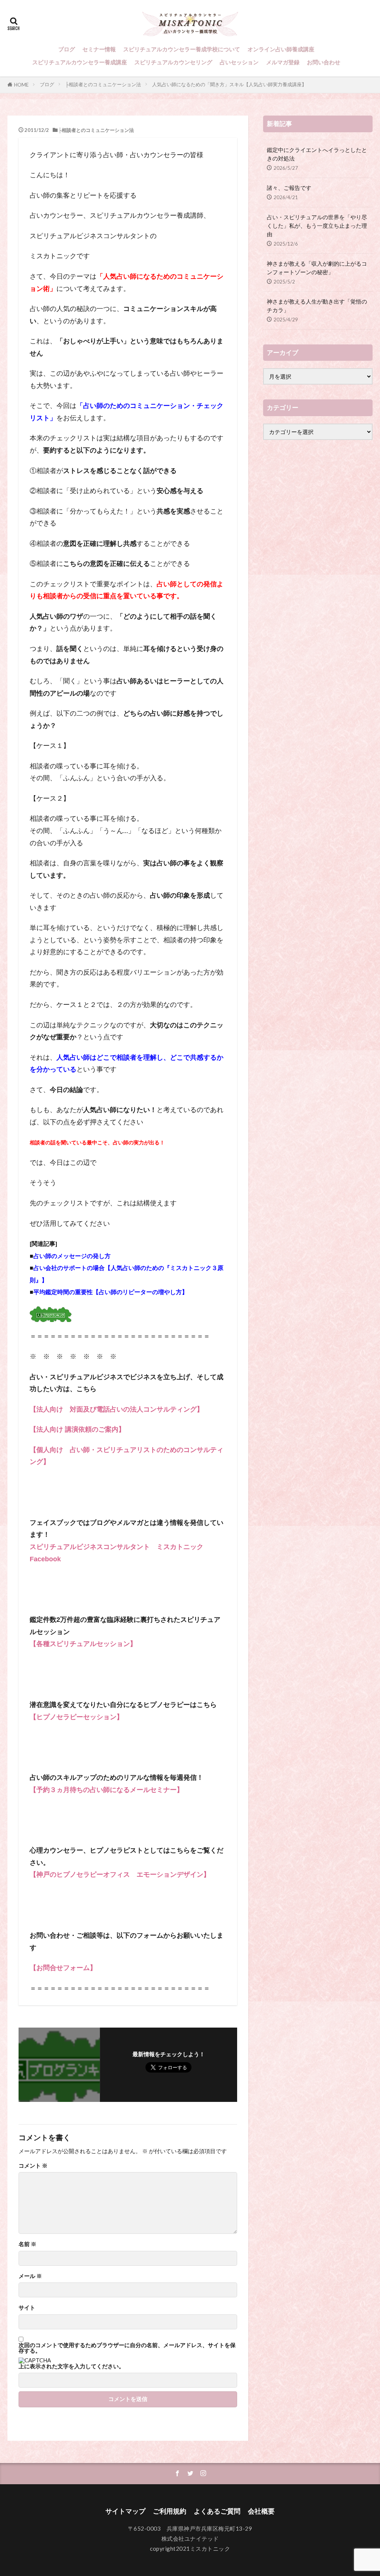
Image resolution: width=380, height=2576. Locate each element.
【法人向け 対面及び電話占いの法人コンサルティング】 (117, 1409)
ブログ (67, 49)
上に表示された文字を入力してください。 (71, 2366)
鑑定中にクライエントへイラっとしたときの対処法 (317, 154)
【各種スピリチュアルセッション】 (83, 1644)
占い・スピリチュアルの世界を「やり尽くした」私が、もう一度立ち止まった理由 (317, 226)
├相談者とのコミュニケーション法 (103, 84)
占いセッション (239, 62)
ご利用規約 (170, 2511)
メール (30, 2276)
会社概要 (261, 2511)
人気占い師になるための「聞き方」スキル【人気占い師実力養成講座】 (229, 84)
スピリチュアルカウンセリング (173, 62)
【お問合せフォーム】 (63, 1968)
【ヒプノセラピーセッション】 (76, 1717)
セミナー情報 (99, 49)
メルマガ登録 (283, 62)
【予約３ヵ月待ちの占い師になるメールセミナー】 (107, 1790)
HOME (21, 85)
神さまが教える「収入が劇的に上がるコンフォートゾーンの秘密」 (317, 268)
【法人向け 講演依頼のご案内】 (77, 1429)
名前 (27, 2244)
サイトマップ (125, 2511)
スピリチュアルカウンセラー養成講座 (80, 62)
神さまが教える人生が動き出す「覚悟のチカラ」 (317, 306)
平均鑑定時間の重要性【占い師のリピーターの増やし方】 (111, 1292)
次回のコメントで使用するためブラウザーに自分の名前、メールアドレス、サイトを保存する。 (127, 2348)
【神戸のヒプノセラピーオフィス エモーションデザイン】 (120, 1875)
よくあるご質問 (217, 2511)
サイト (27, 2308)
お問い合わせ (324, 62)
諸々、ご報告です (289, 188)
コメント (33, 2166)
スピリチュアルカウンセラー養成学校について (182, 49)
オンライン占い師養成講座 (281, 49)
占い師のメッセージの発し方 (72, 1256)
